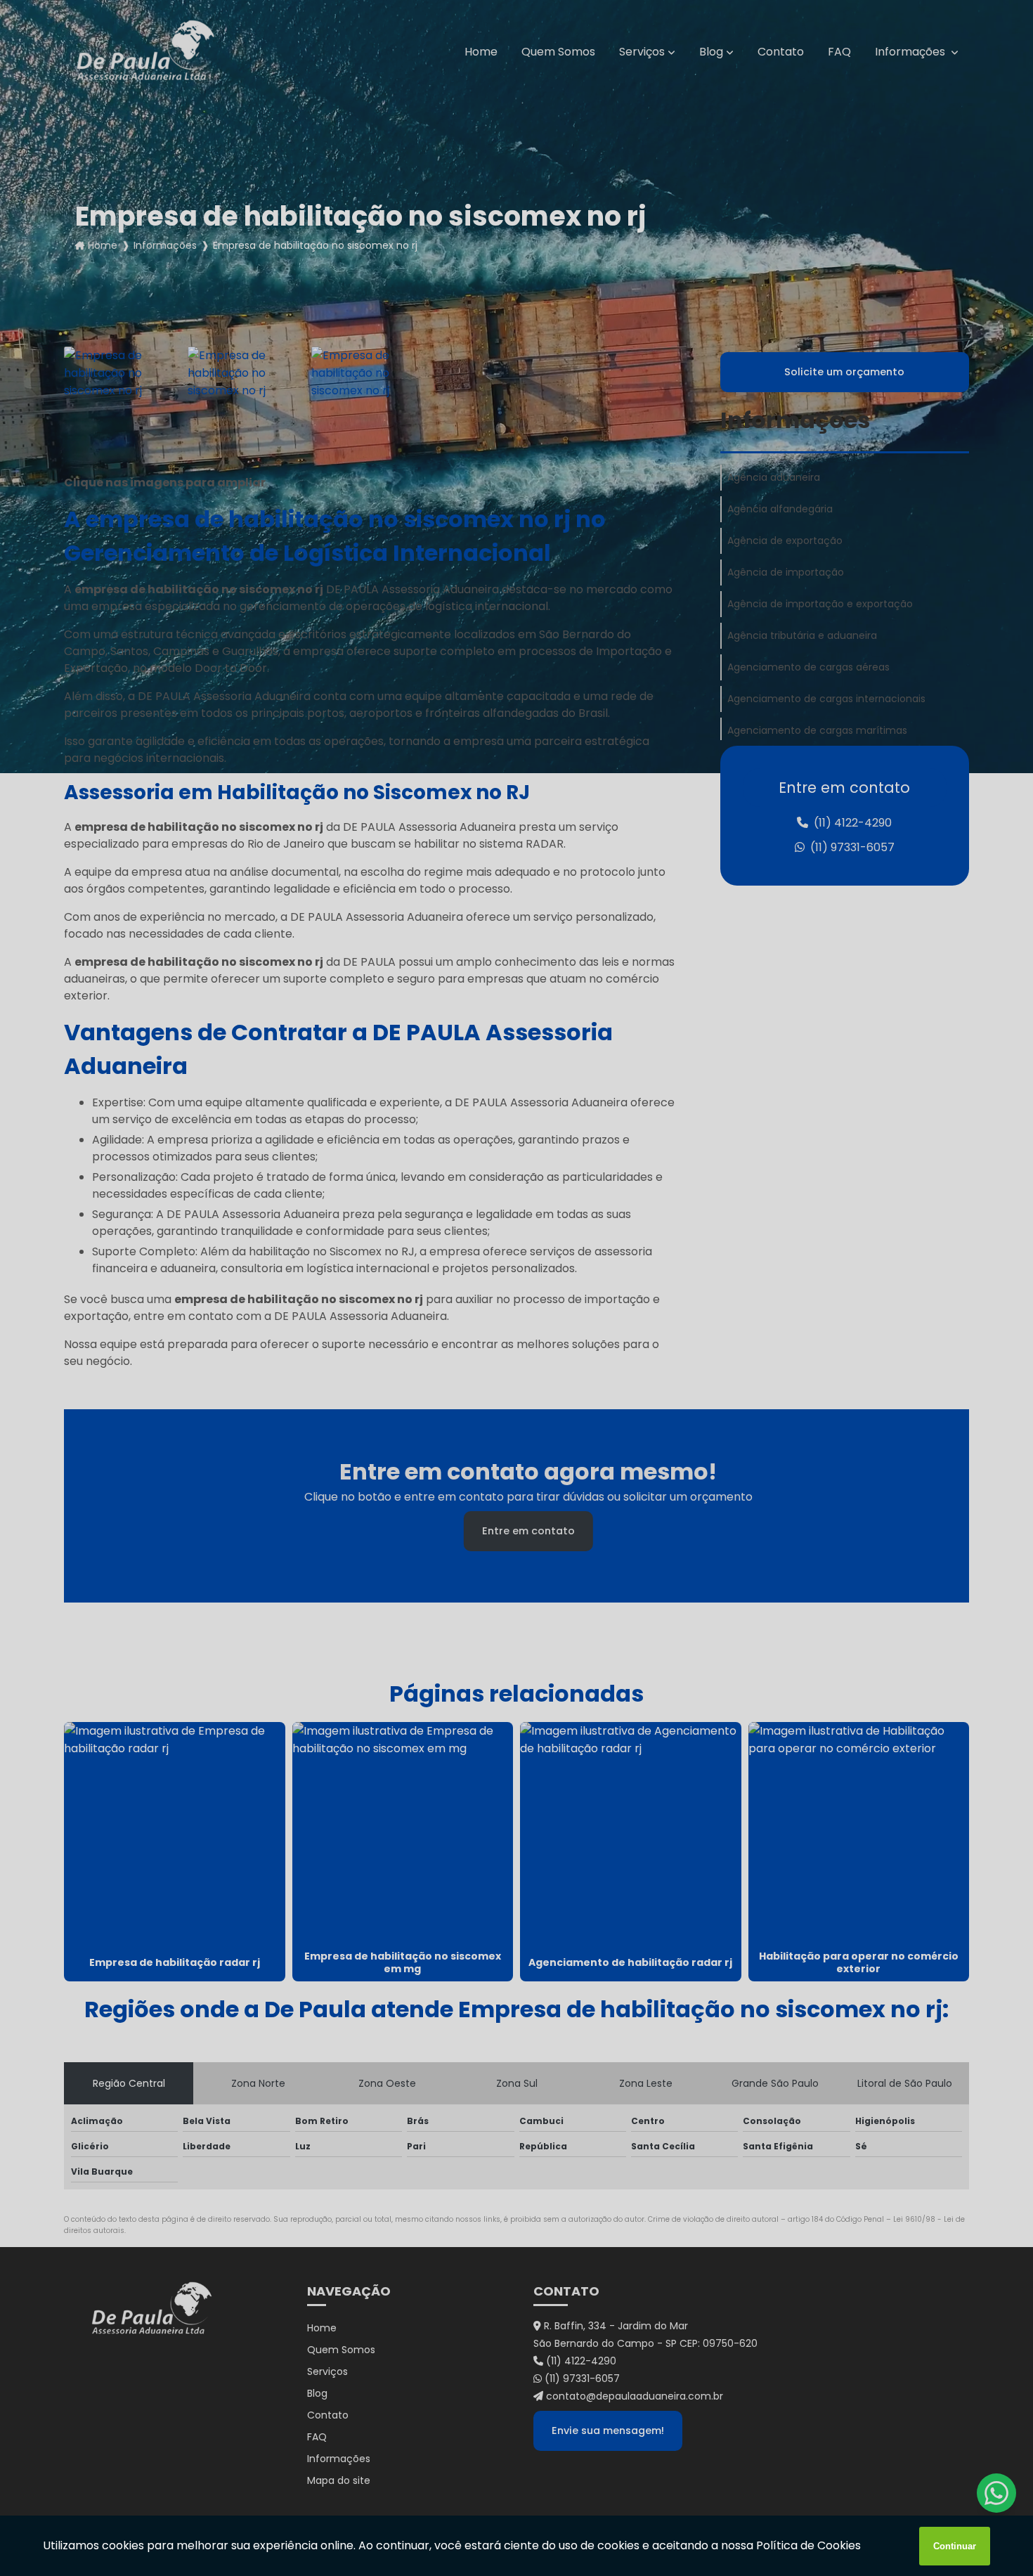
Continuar (955, 2546)
